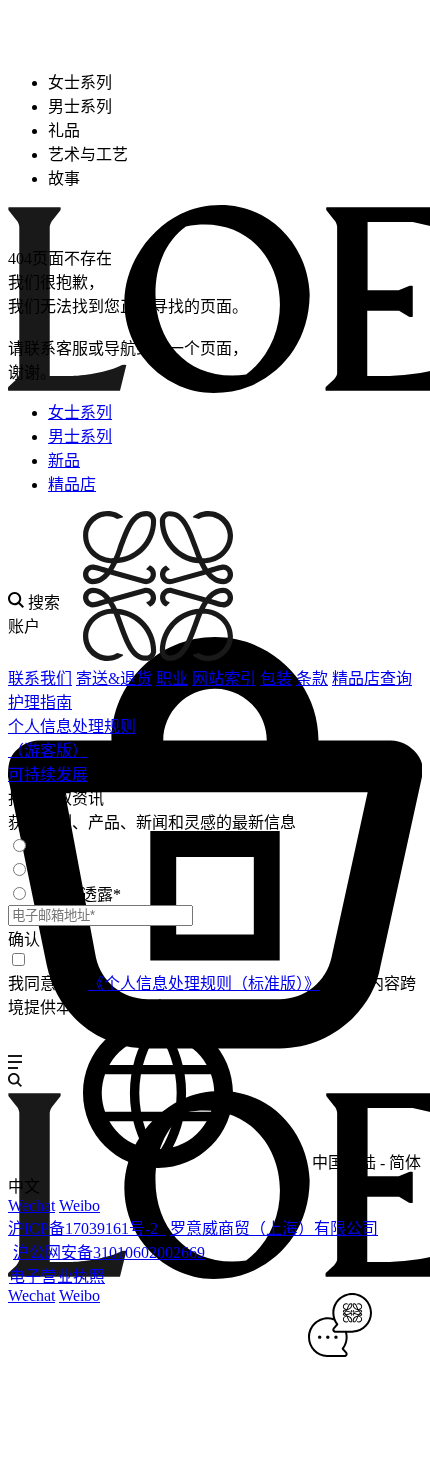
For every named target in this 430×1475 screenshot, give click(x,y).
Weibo (79, 1205)
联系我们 (40, 678)
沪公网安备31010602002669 (109, 1252)
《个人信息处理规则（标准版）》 (204, 983)
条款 (312, 678)
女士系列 (80, 412)
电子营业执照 (57, 1276)
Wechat (31, 1205)
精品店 (72, 484)
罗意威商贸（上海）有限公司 (274, 1228)
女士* (53, 870)
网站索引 (224, 678)
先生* (53, 846)
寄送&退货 (114, 678)
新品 (64, 460)
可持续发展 (48, 774)
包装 (276, 678)
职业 (172, 678)
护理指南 (40, 702)
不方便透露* (77, 894)
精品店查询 (372, 678)
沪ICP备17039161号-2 (87, 1228)
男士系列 (80, 436)
